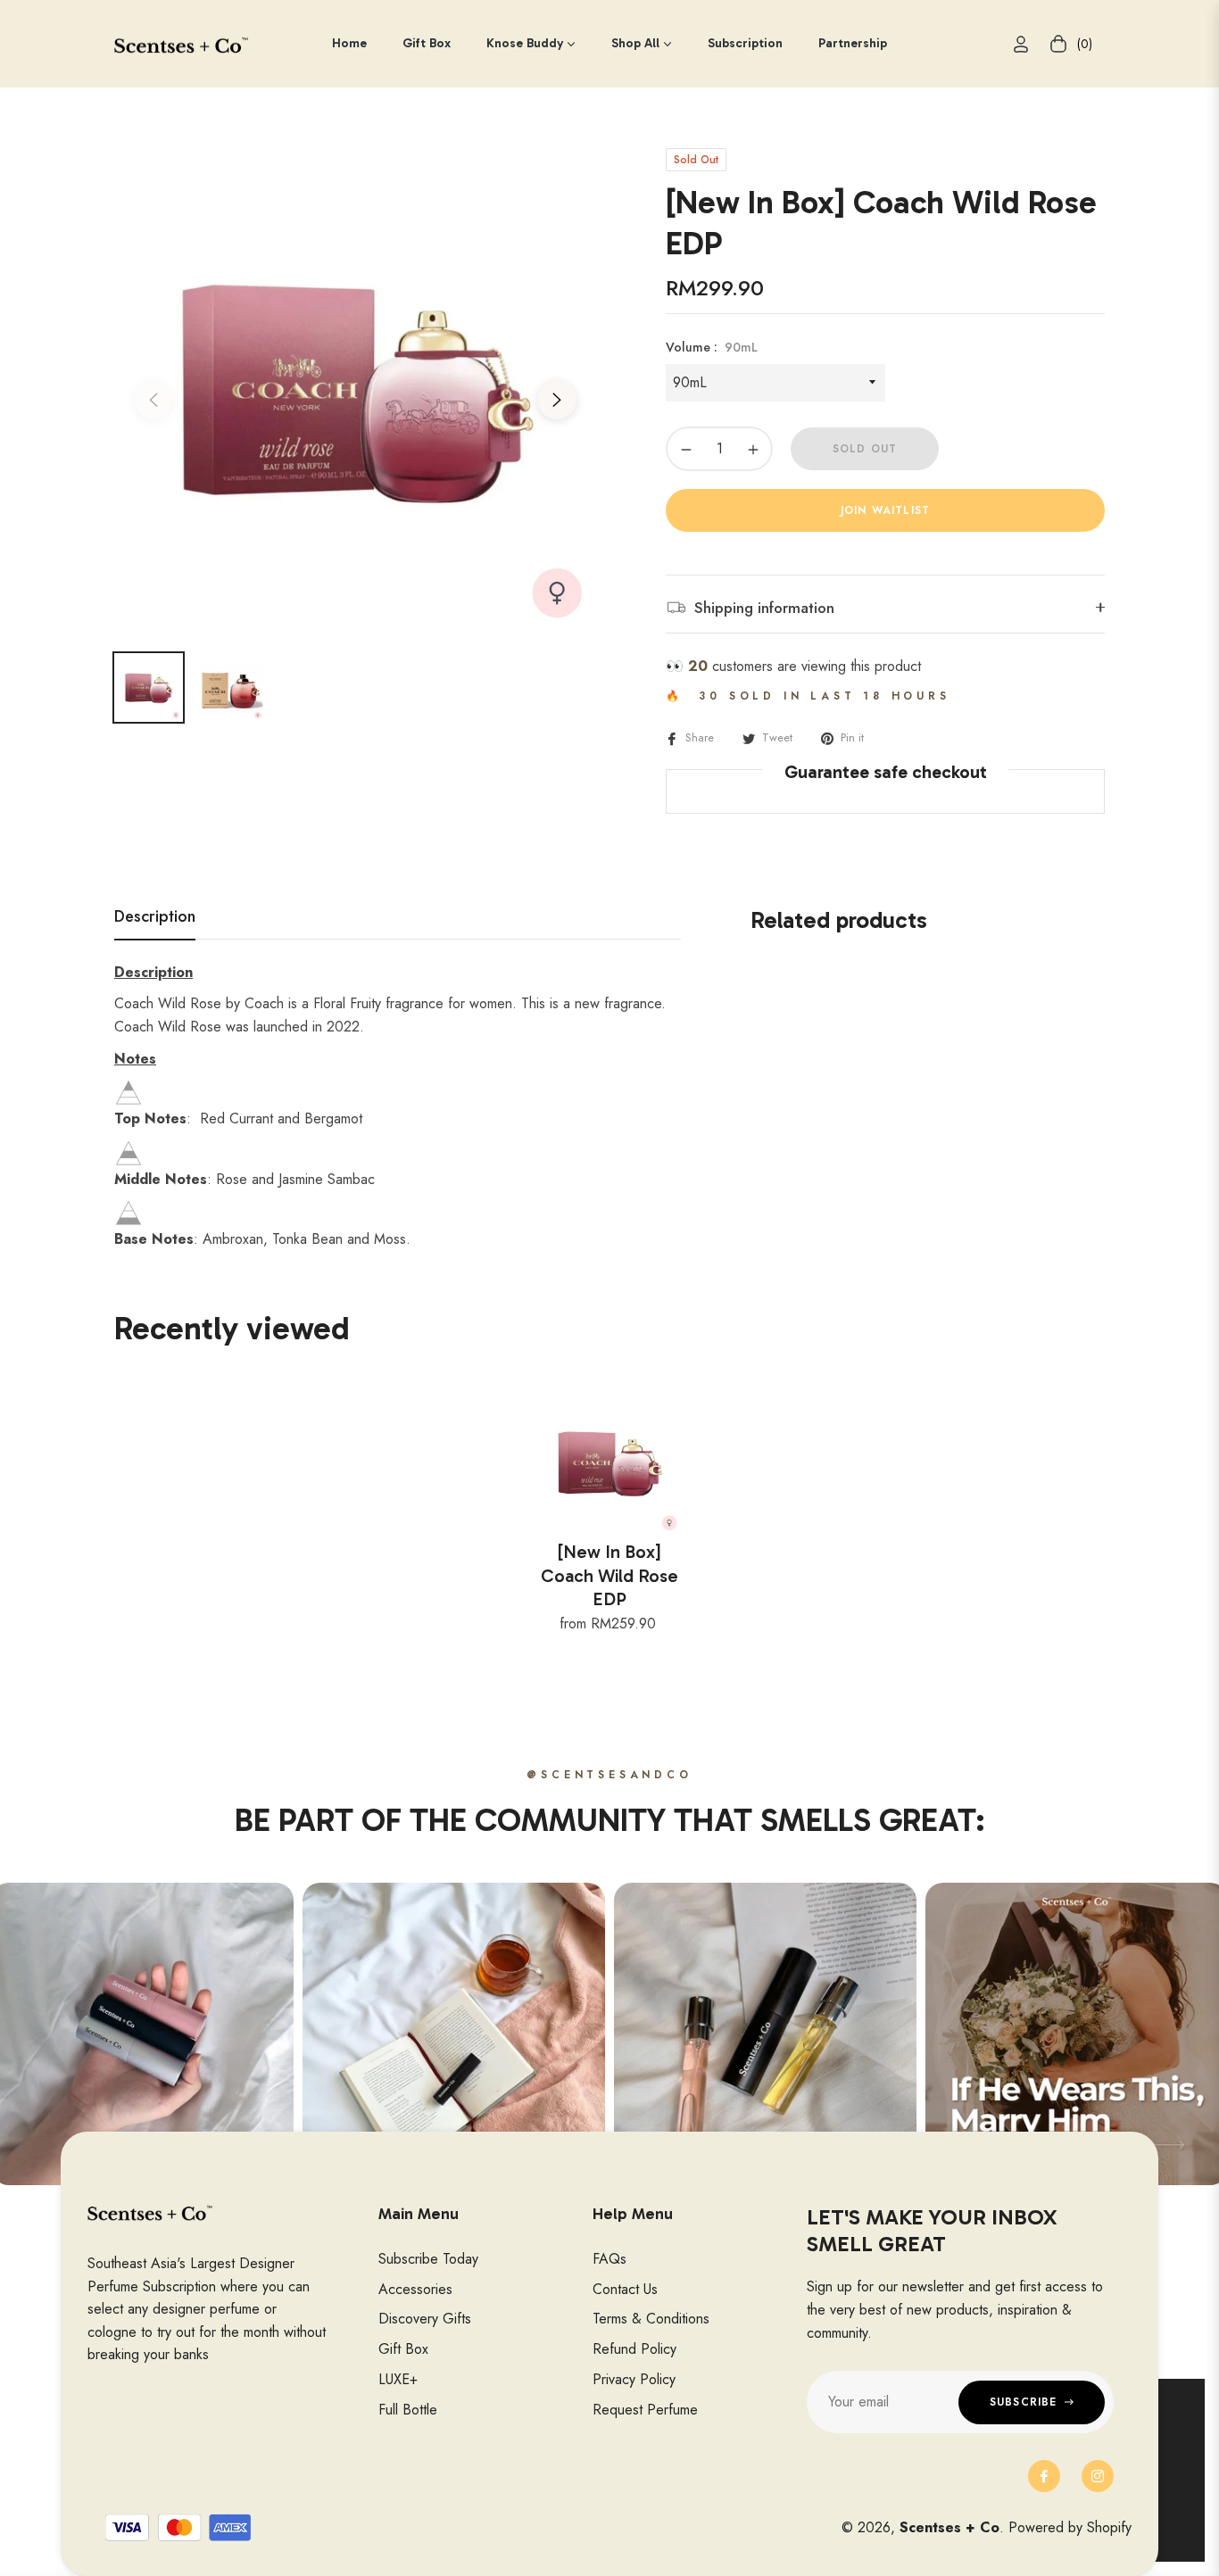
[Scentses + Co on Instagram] (1098, 2476)
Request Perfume (645, 2410)
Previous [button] (153, 400)
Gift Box (403, 2349)
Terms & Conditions (651, 2319)
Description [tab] (155, 917)
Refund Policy (634, 2349)
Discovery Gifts (425, 2319)
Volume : (712, 347)
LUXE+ (398, 2379)
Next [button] (557, 400)
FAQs (609, 2259)
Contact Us (625, 2289)
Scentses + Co (949, 2527)
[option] (355, 389)
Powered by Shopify (1070, 2527)
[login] (1021, 44)
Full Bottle (408, 2410)
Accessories (415, 2289)
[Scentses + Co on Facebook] (1044, 2476)
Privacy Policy (634, 2379)
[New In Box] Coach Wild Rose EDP (609, 1575)
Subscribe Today (428, 2259)
